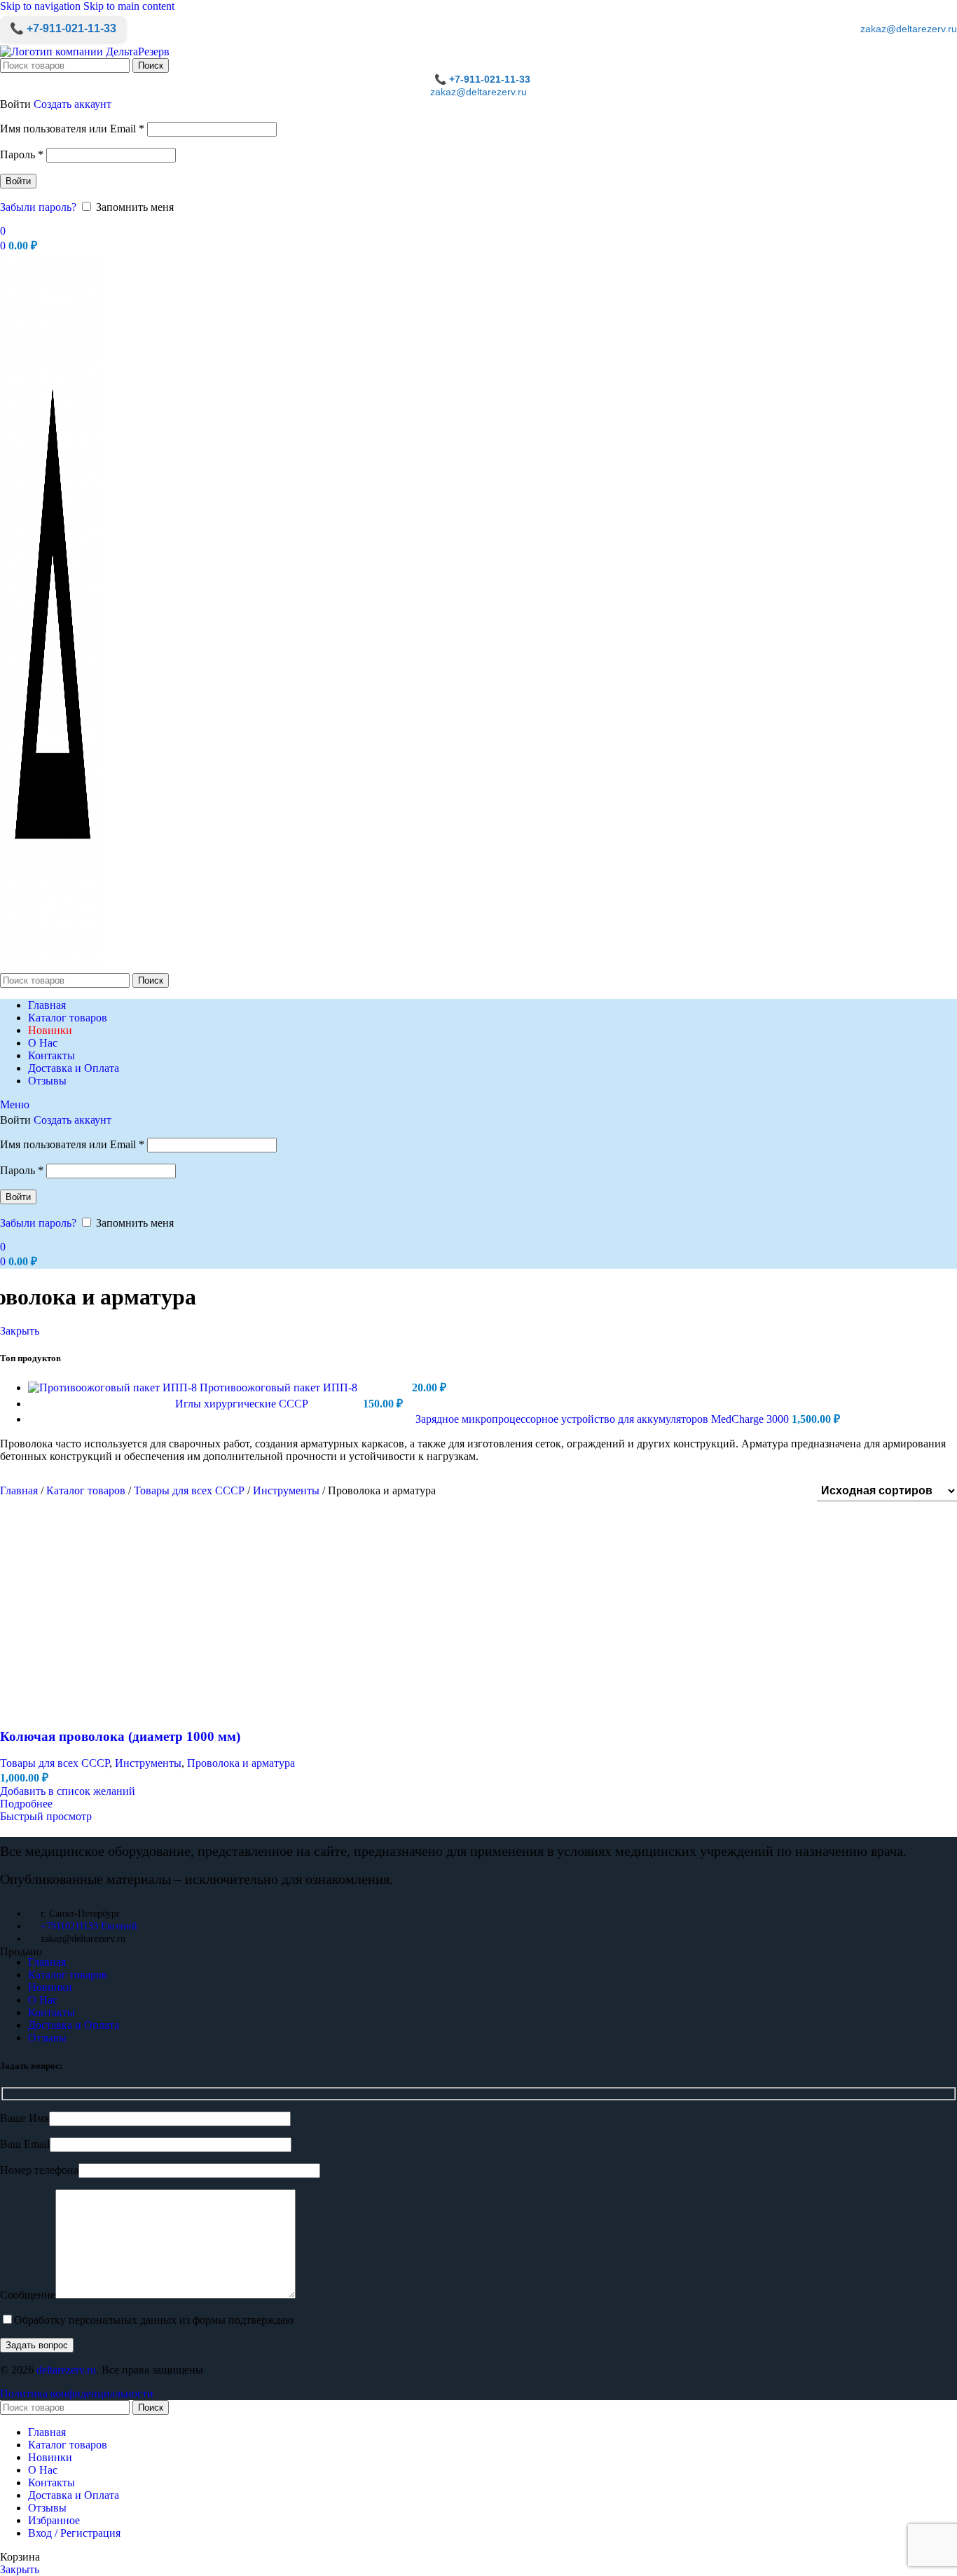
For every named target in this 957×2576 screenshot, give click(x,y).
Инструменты (288, 1490)
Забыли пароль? (38, 207)
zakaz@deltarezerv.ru (909, 29)
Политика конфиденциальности (77, 2394)
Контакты (51, 2012)
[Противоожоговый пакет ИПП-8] (114, 1387)
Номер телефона (39, 2170)
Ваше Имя (25, 2118)
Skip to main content (129, 6)
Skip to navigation (42, 6)
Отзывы (47, 2038)
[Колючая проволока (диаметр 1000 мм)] (210, 1939)
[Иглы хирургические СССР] (102, 1404)
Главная (20, 1490)
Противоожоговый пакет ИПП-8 (280, 1387)
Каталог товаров (87, 1490)
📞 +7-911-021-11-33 (63, 28)
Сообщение (28, 2295)
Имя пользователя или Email (72, 129)
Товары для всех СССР (191, 1490)
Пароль (22, 154)
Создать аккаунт (73, 104)
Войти (18, 181)
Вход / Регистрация (74, 2533)
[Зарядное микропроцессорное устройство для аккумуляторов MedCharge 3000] (222, 1419)
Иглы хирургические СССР (243, 1404)
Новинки (50, 1987)
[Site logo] (85, 51)
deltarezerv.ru (66, 2370)
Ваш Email (25, 2144)
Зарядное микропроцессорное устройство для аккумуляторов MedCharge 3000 (604, 1419)
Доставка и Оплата (74, 2025)
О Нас (43, 2000)
